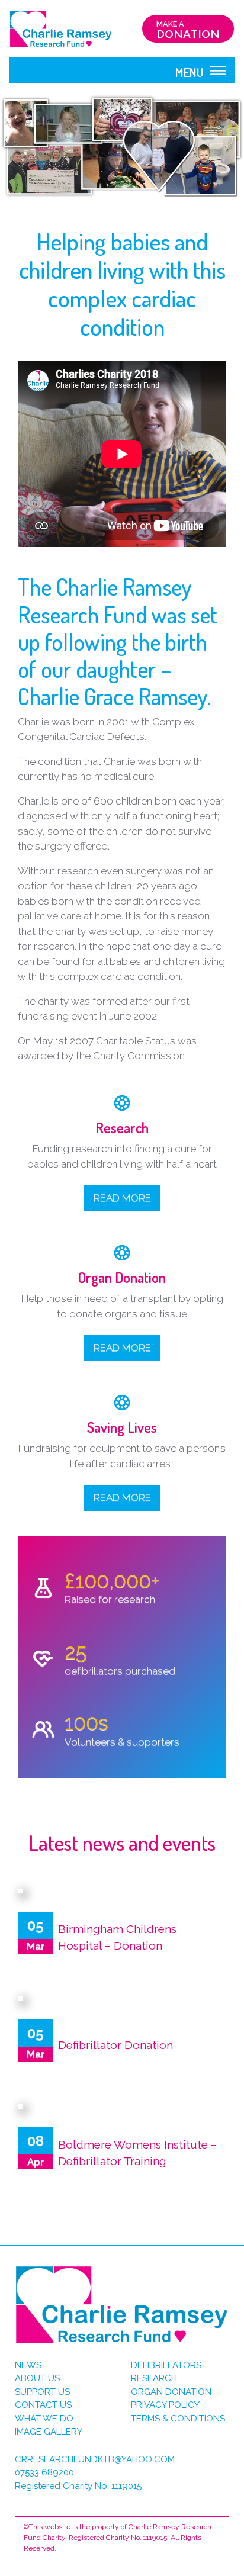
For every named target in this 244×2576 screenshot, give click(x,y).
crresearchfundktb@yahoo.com (95, 2459)
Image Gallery (49, 2432)
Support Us (42, 2392)
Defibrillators (166, 2365)
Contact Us (43, 2405)
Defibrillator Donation (115, 2045)
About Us (37, 2378)
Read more (122, 1198)
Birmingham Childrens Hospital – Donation (117, 1937)
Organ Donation (171, 2392)
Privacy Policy (165, 2405)
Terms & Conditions (178, 2419)
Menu (190, 72)
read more (122, 1497)
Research (154, 2378)
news (28, 2365)
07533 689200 (44, 2472)
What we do (44, 2419)
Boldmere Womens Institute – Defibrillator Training (137, 2153)
